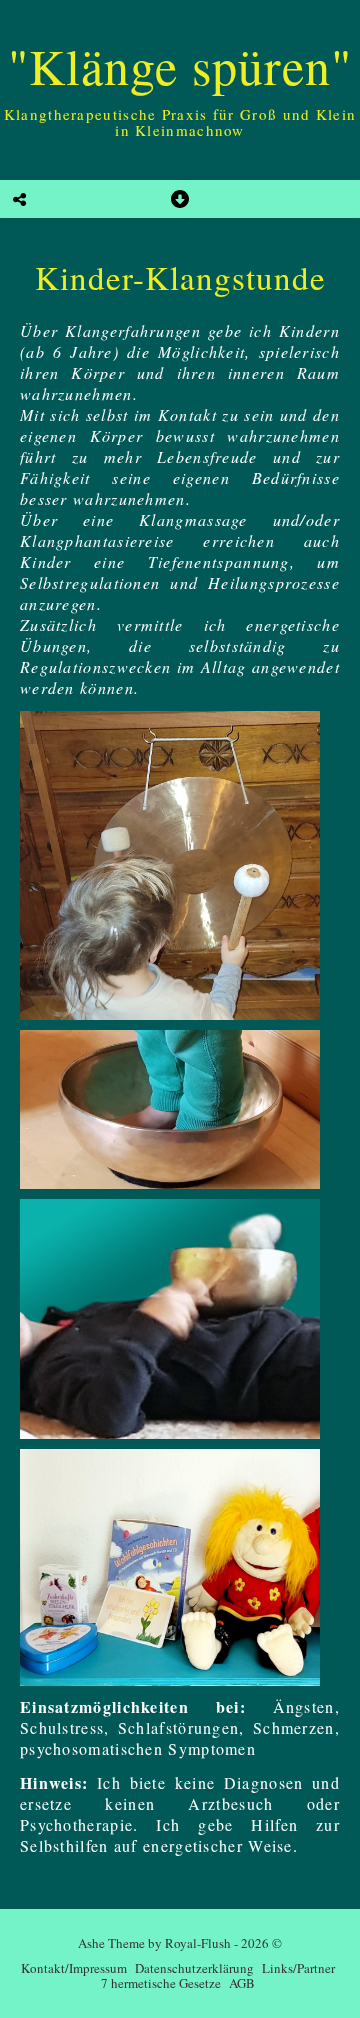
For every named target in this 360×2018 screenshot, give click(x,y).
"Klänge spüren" (180, 66)
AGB (242, 1983)
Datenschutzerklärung (194, 1968)
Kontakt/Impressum (74, 1968)
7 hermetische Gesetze (161, 1983)
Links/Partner (298, 1968)
